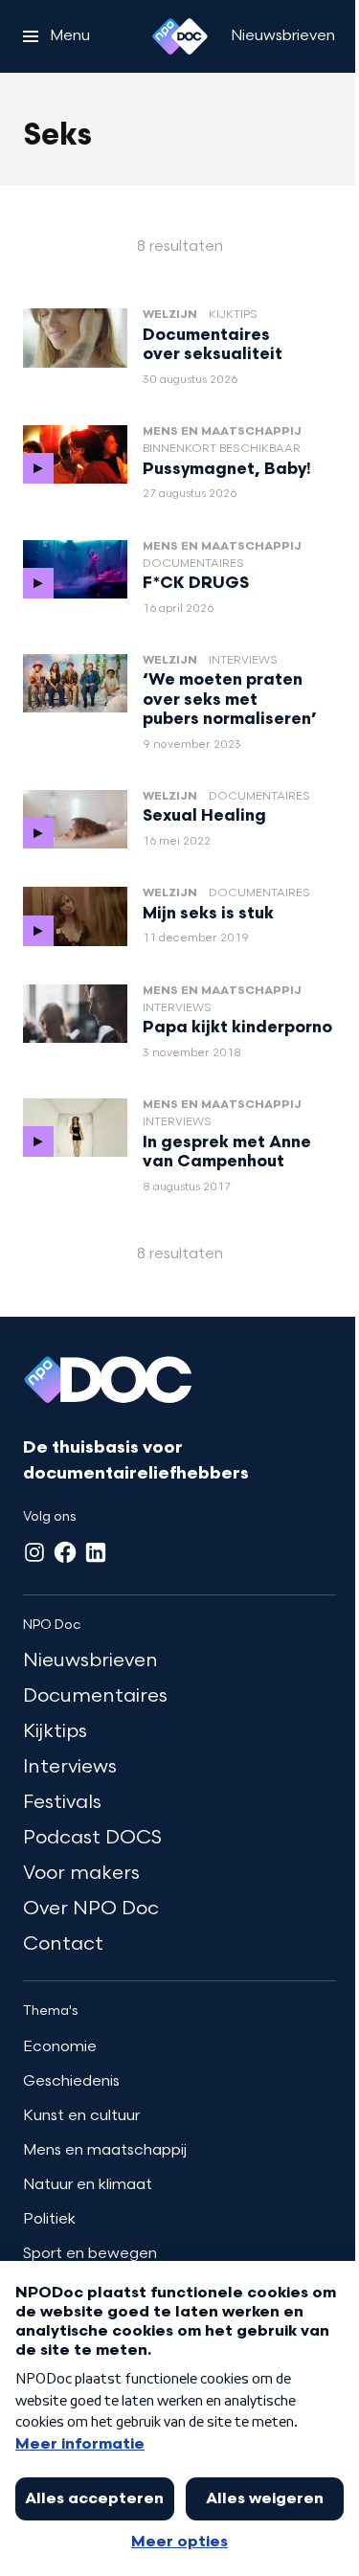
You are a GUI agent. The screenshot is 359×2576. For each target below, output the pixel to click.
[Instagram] (34, 1552)
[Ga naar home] (180, 36)
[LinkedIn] (96, 1552)
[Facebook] (65, 1552)
